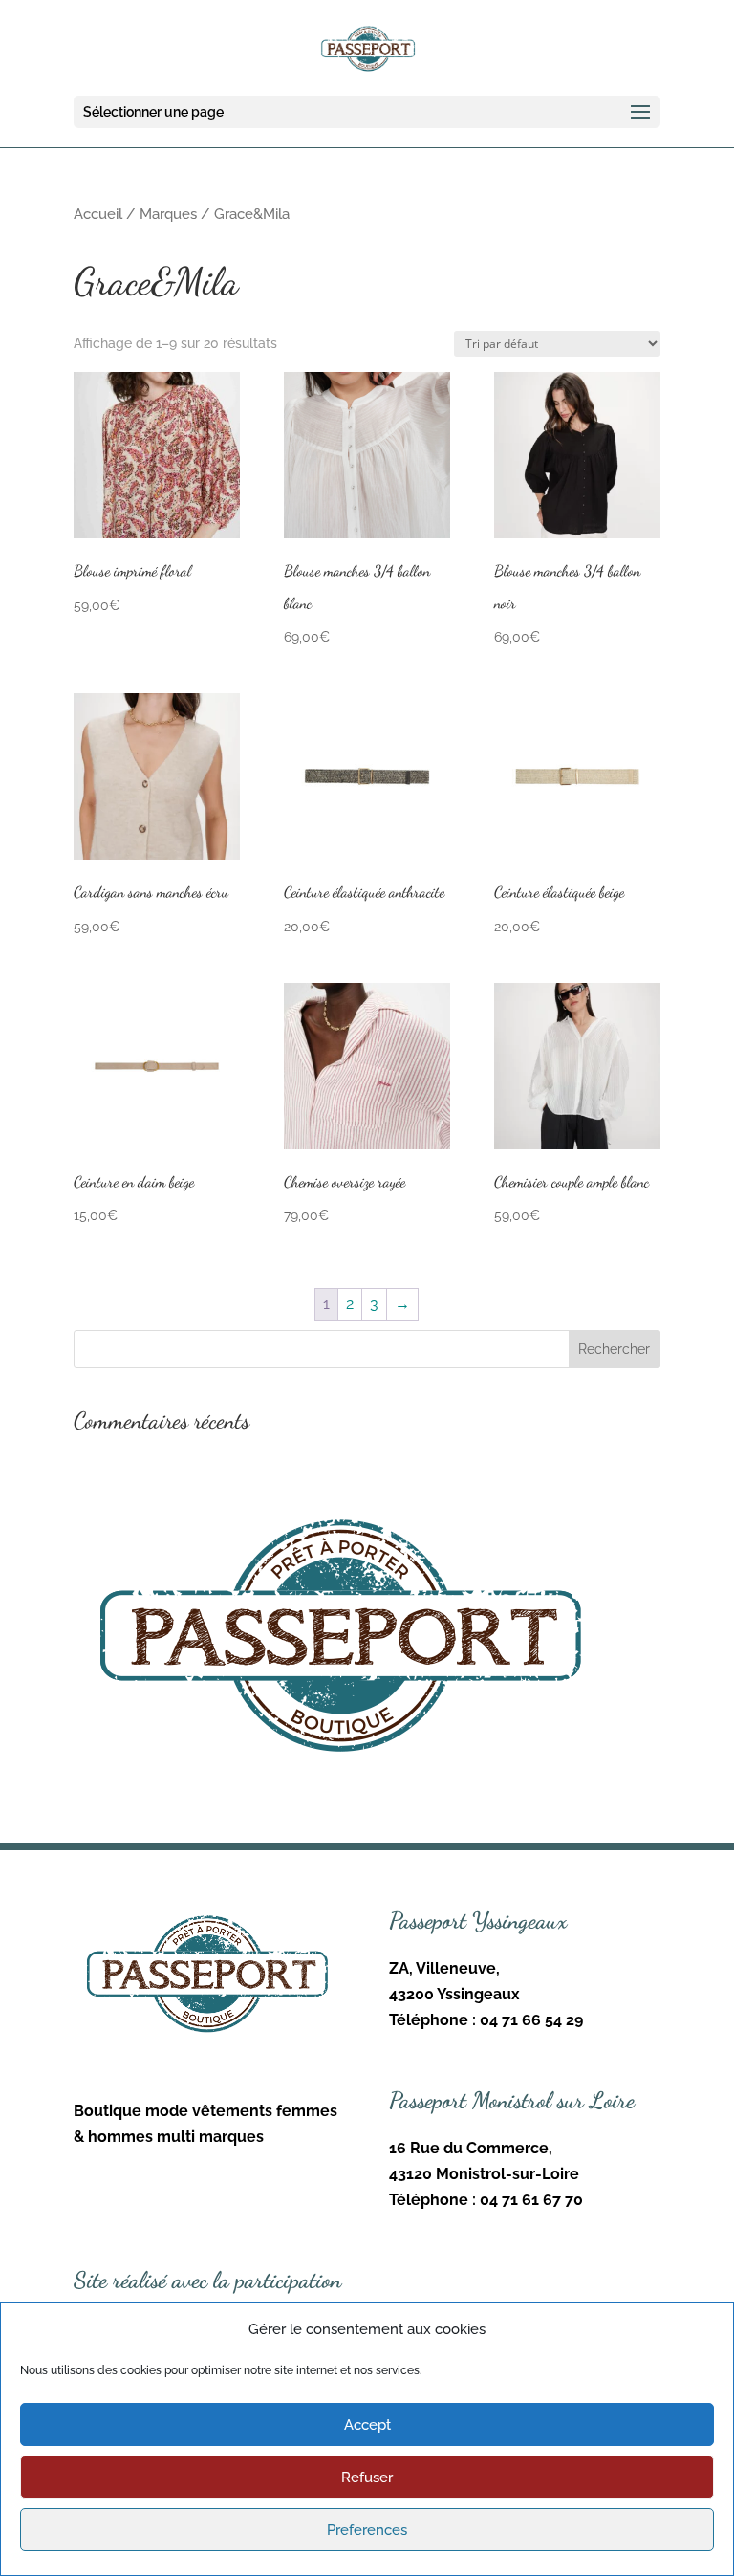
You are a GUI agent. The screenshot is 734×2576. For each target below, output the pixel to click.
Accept (367, 2425)
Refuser (367, 2478)
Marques (168, 214)
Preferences (367, 2530)
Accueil (98, 214)
